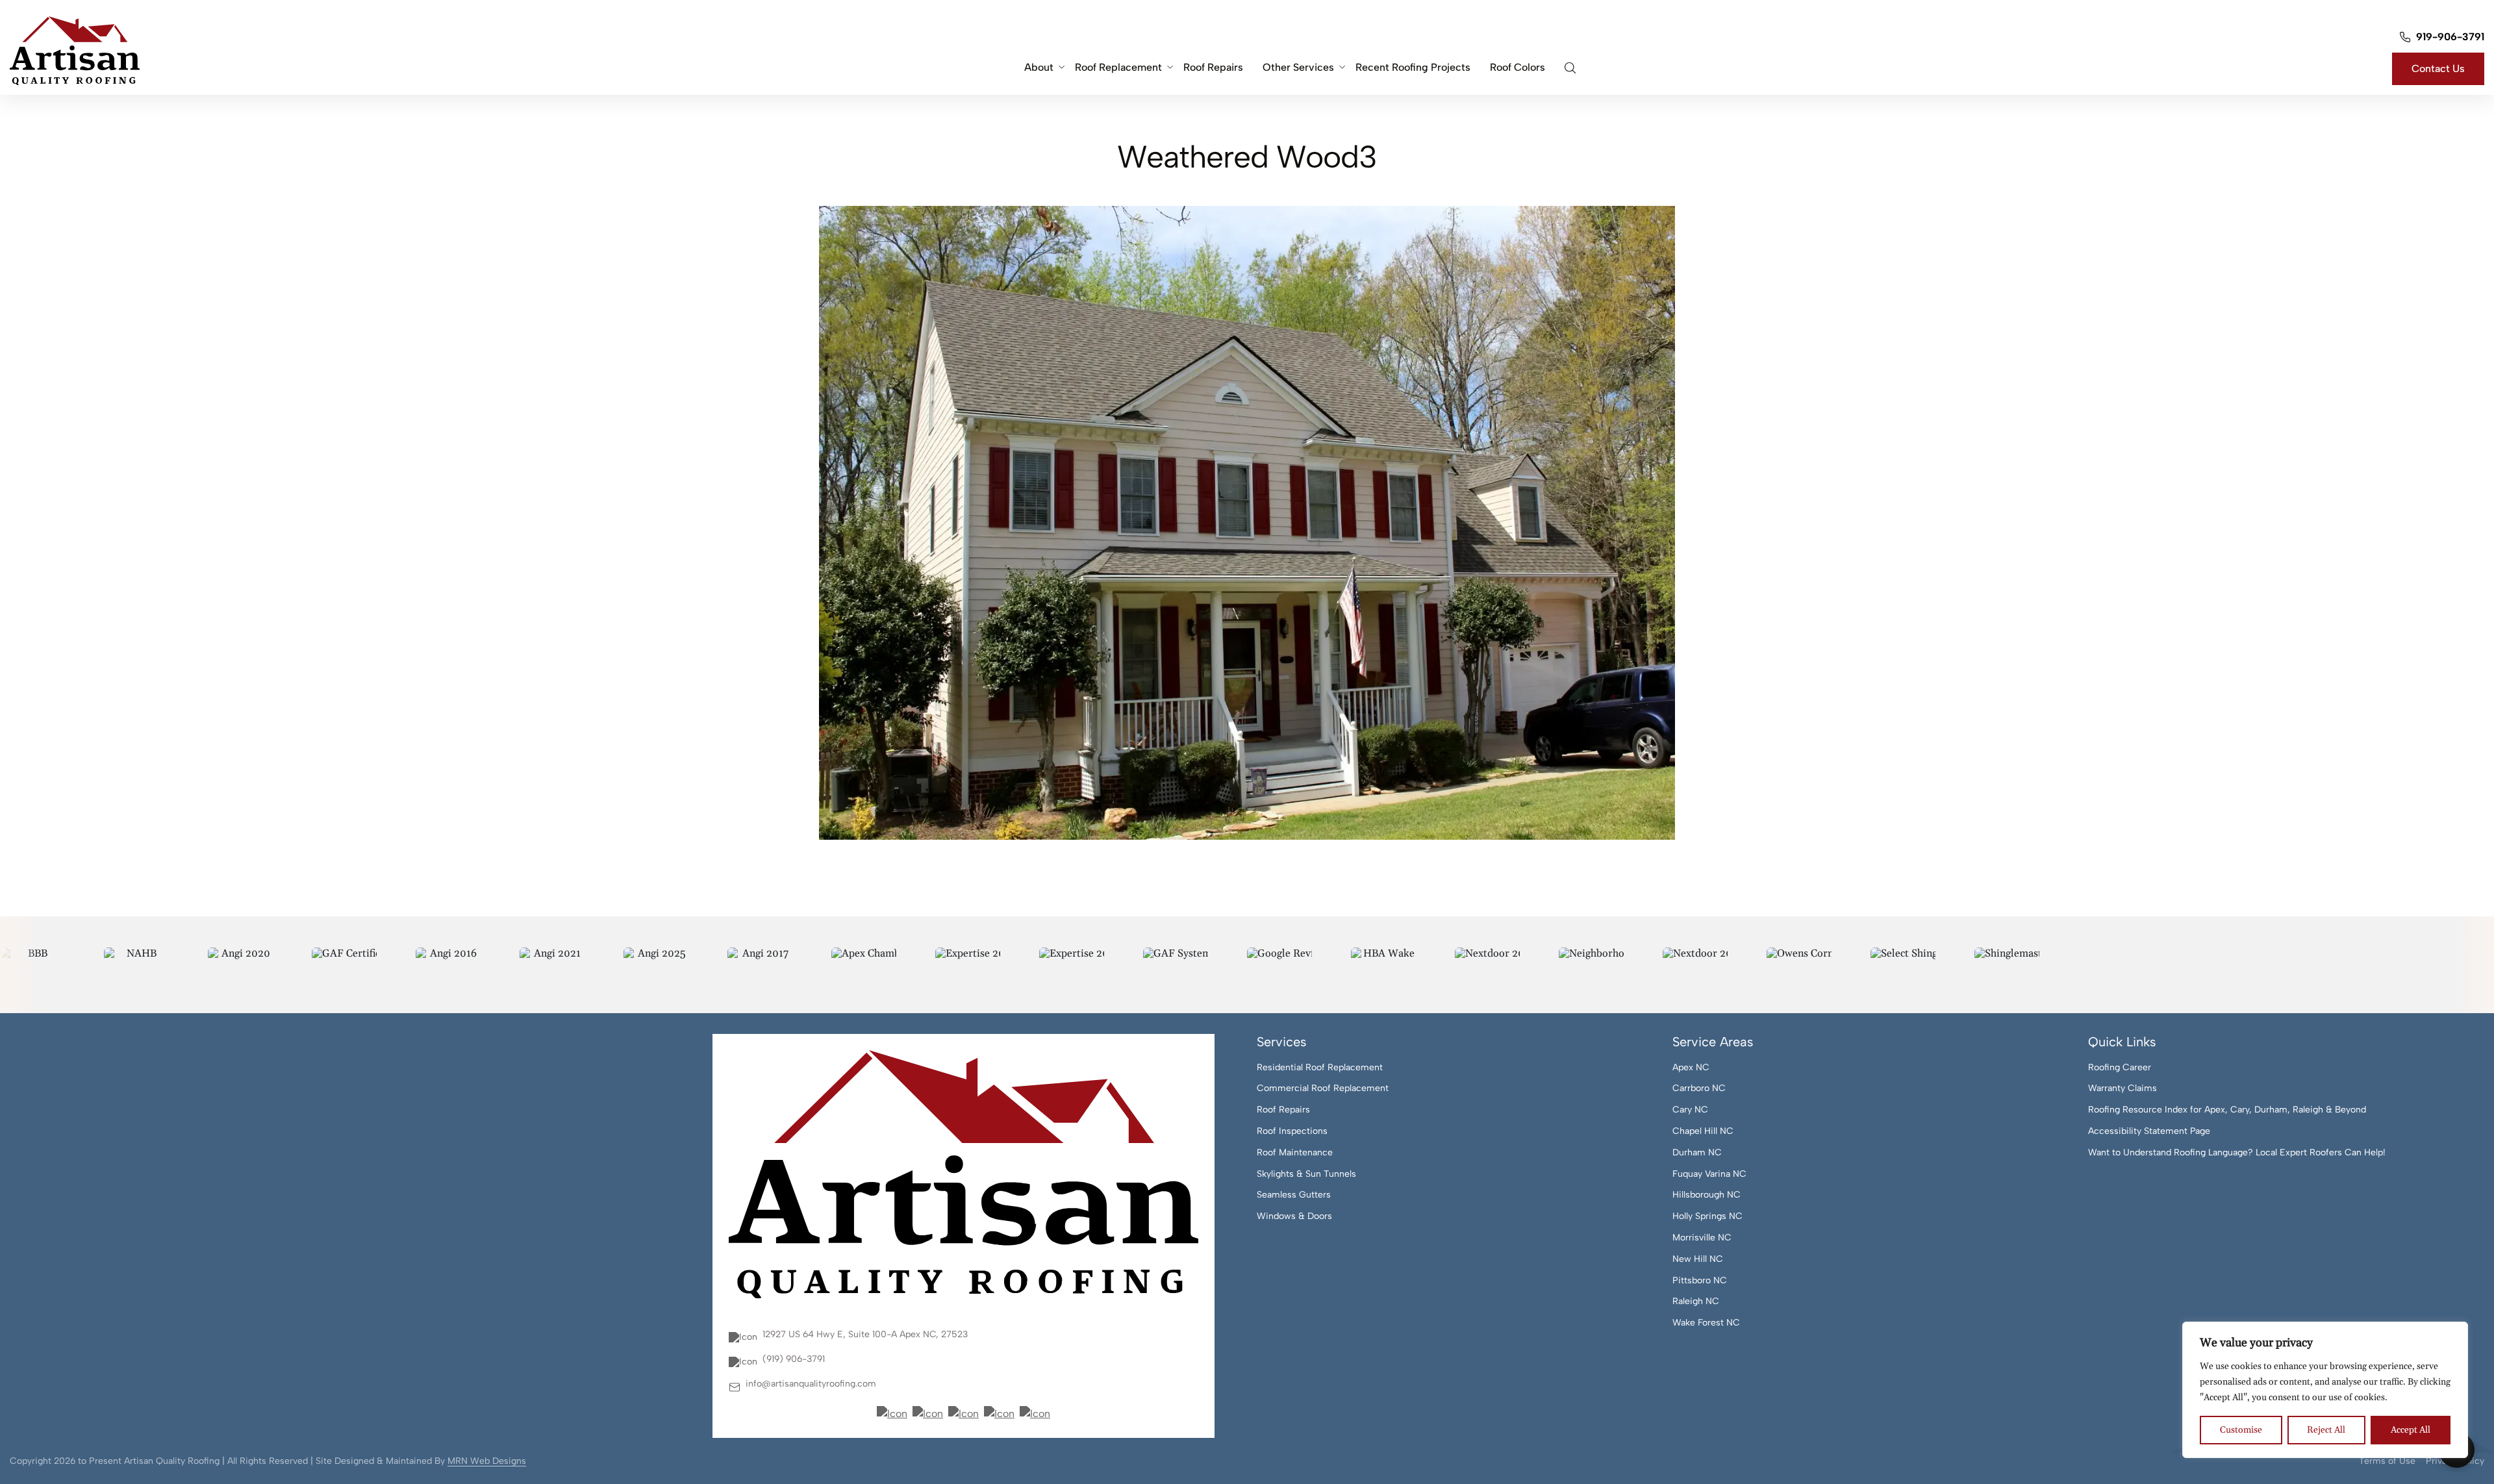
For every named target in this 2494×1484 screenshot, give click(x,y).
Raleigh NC (1696, 1302)
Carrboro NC (1699, 1088)
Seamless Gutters (1294, 1195)
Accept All (2411, 1430)
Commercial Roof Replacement (1323, 1088)
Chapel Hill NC (1703, 1131)
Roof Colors (1518, 67)
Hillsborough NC (1707, 1195)
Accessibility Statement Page (2149, 1131)
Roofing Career (2120, 1068)
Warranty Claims (2122, 1088)
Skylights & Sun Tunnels (1306, 1174)
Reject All (2326, 1430)
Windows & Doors (1294, 1216)
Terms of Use (2387, 1461)
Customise (2241, 1430)
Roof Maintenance (1295, 1153)
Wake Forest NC (1706, 1323)
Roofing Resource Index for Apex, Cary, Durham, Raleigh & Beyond (2227, 1110)
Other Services (1298, 67)
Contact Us (2438, 69)
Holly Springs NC (1707, 1216)
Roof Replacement (1118, 67)
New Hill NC (1698, 1259)
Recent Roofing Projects (1413, 67)
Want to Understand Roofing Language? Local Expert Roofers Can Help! (2237, 1153)
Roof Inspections (1292, 1131)
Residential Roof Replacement (1320, 1068)
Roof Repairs (1213, 67)
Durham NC (1697, 1153)
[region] (2325, 1390)
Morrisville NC (1702, 1238)
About (1039, 67)
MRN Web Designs (487, 1461)
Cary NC (1690, 1110)
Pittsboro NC (1700, 1281)
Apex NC (1691, 1068)
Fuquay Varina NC (1709, 1174)
